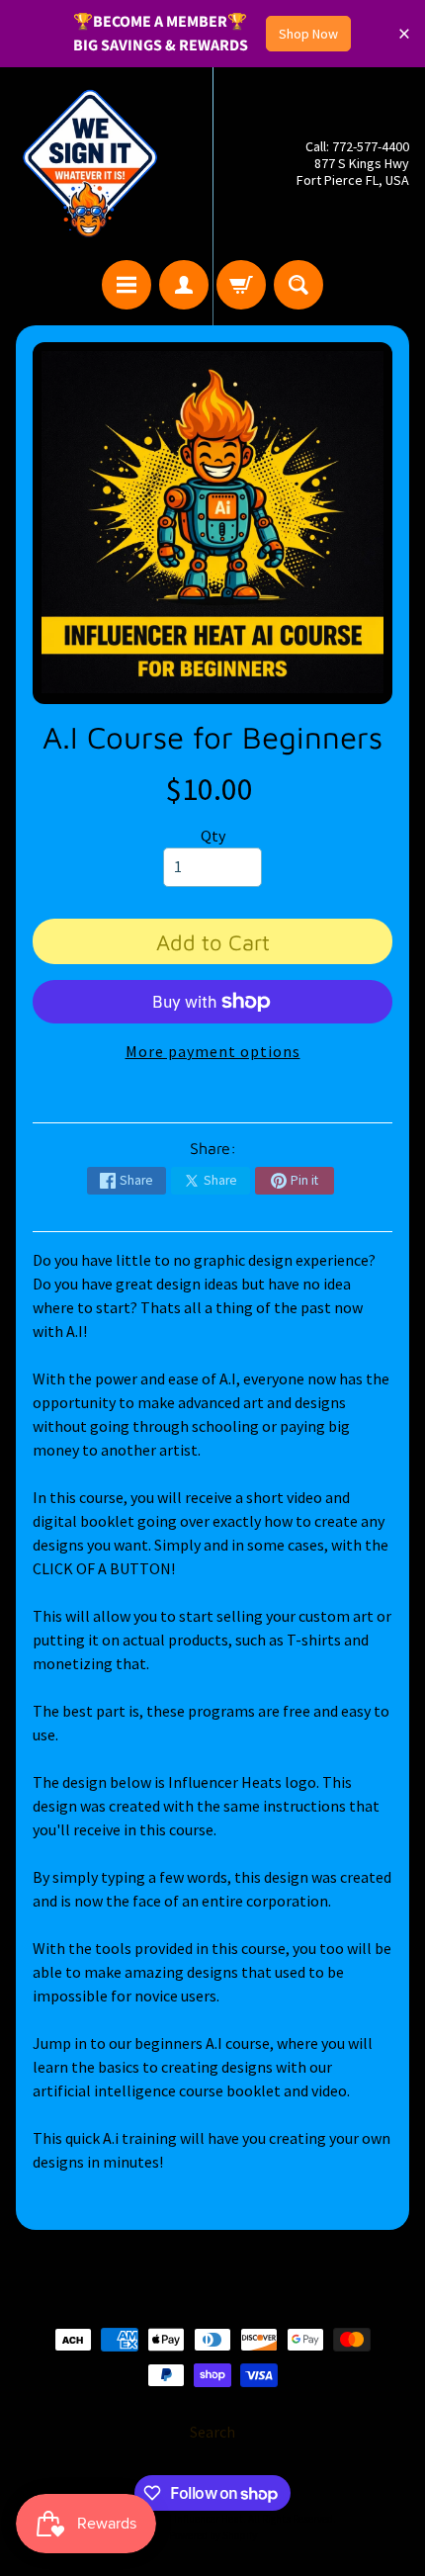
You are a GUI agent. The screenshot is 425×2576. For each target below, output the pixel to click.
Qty (213, 836)
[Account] (184, 285)
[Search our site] (298, 285)
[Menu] (127, 285)
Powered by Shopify (213, 2535)
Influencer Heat (209, 2519)
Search (212, 2432)
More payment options (213, 1051)
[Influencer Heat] (90, 164)
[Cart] (241, 285)
